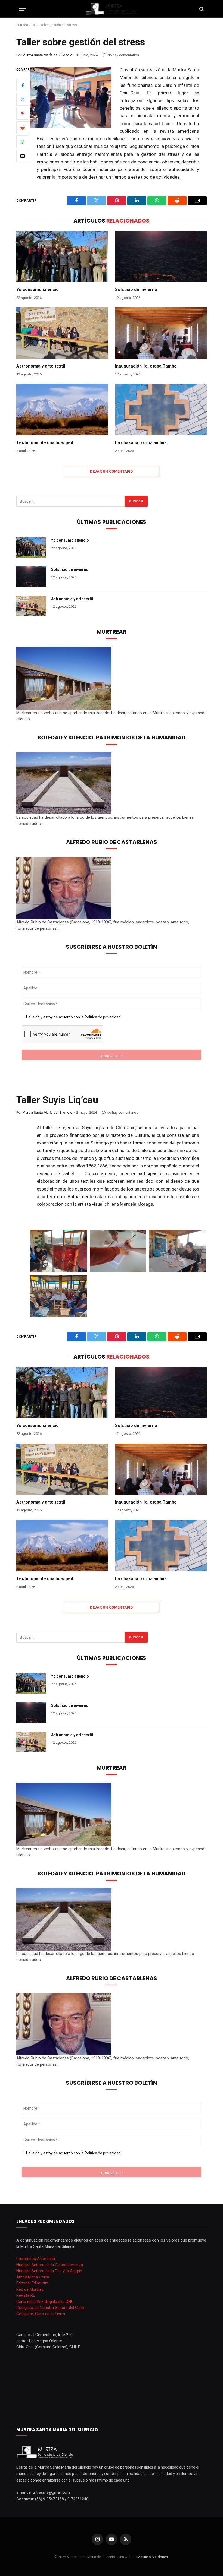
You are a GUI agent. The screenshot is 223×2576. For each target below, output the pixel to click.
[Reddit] (23, 128)
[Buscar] (201, 9)
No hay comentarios (123, 55)
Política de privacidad (103, 1017)
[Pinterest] (23, 113)
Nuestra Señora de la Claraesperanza (50, 2265)
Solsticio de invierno (136, 289)
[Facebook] (23, 85)
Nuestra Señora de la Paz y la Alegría (49, 2271)
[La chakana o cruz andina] (161, 410)
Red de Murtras (30, 2289)
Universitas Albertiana (36, 2259)
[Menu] (23, 9)
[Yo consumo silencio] (62, 257)
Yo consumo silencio (38, 289)
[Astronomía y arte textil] (62, 333)
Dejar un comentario (111, 471)
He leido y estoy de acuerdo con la (73, 1017)
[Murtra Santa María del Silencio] (112, 9)
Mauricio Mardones (153, 2557)
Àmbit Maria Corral (33, 2277)
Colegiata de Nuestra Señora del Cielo (50, 2308)
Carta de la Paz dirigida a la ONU (45, 2302)
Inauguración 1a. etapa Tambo (146, 366)
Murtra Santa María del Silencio (47, 55)
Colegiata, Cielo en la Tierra (41, 2314)
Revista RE (26, 2295)
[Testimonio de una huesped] (62, 410)
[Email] (23, 156)
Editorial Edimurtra (32, 2283)
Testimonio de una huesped (45, 443)
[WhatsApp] (23, 142)
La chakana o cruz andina (141, 443)
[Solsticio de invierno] (161, 257)
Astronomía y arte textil (41, 366)
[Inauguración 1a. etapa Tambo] (161, 333)
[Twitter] (23, 99)
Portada (22, 25)
